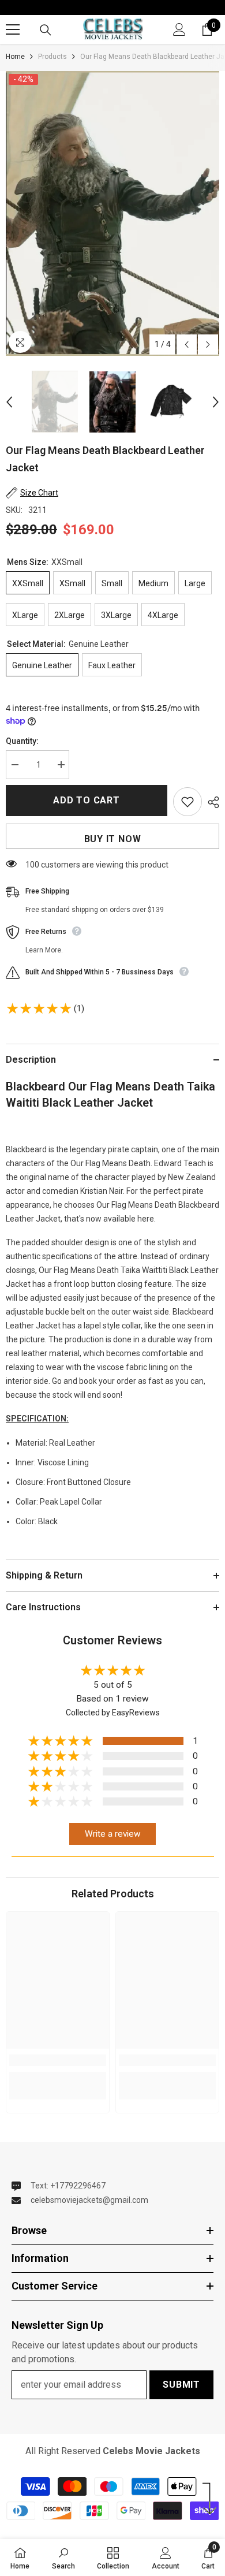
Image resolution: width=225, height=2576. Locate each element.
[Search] (46, 30)
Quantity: (22, 741)
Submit (181, 2385)
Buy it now (113, 839)
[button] (187, 345)
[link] (58, 2060)
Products (52, 57)
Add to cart (87, 800)
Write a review (113, 1834)
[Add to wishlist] (187, 802)
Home (15, 57)
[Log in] (179, 29)
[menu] (13, 29)
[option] (112, 213)
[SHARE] (211, 802)
